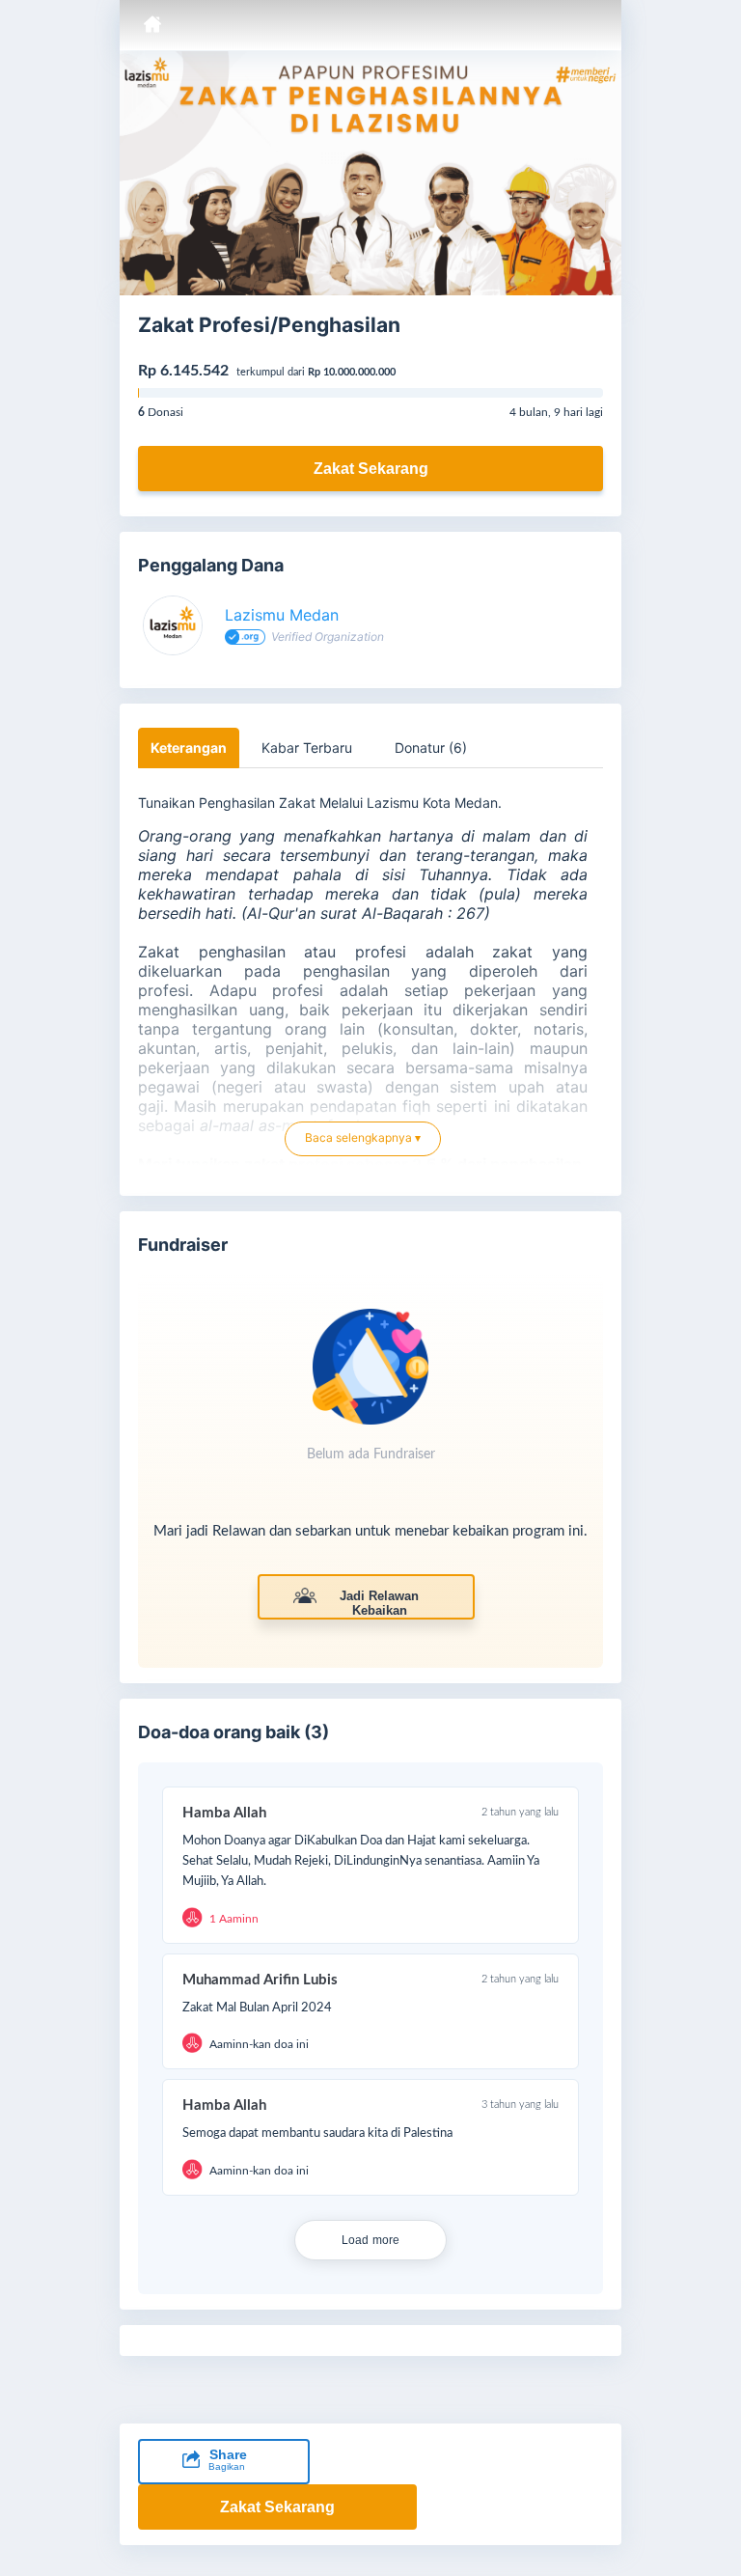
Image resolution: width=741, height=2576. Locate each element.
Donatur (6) (431, 748)
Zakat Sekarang (371, 469)
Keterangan (189, 748)
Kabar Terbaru (307, 748)
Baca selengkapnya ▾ (363, 1137)
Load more (371, 2240)
